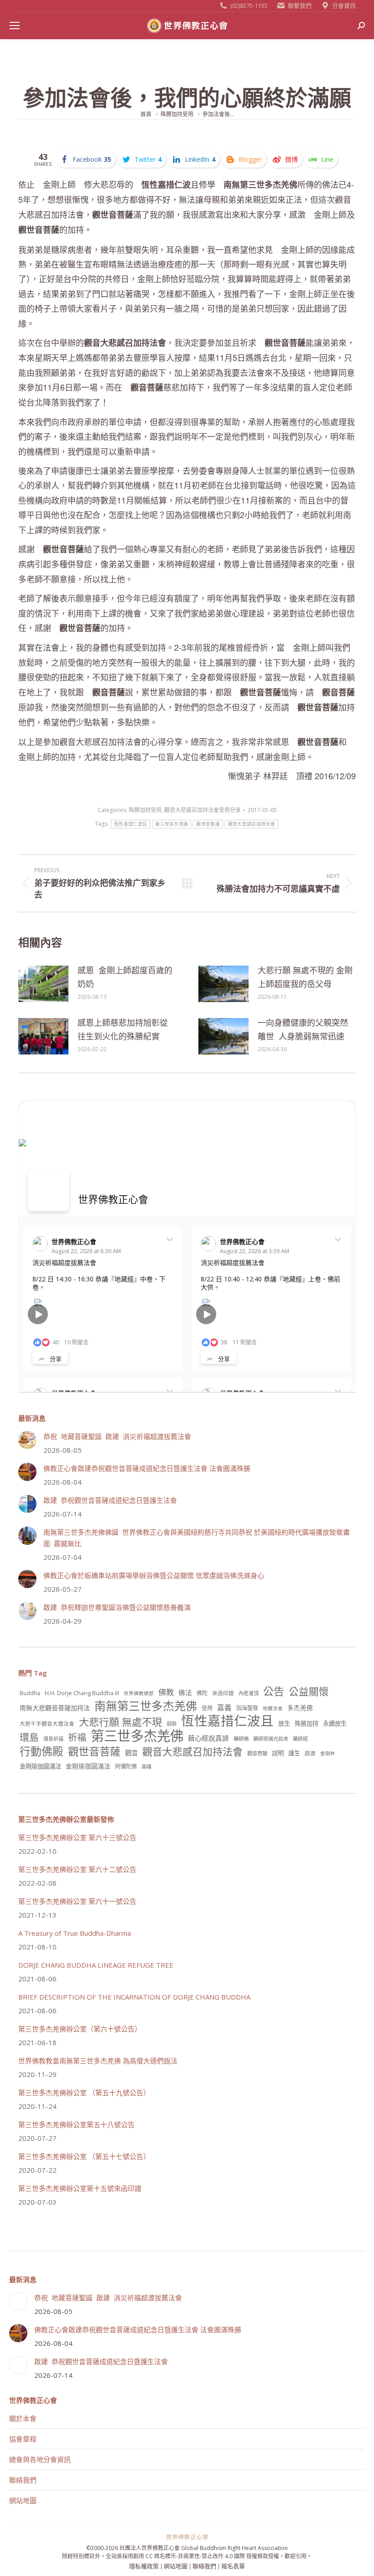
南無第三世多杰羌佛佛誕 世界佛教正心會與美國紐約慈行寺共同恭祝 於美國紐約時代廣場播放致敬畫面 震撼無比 (197, 1538)
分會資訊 (344, 5)
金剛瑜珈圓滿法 (88, 1766)
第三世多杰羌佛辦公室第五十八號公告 (76, 2124)
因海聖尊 (247, 1708)
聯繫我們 (300, 5)
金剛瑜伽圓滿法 (40, 1766)
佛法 (185, 1692)
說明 (278, 1753)
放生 (284, 1723)
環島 (29, 1737)
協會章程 (23, 2439)
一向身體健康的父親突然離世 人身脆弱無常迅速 (303, 1029)
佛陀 (202, 1693)
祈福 (77, 1737)
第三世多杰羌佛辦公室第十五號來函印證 (80, 2188)
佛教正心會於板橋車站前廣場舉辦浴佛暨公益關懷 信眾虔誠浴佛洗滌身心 (154, 1575)
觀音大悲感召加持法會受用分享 (203, 810)
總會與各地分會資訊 (40, 2459)
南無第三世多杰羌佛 (146, 1706)
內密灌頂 (249, 1693)
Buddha (30, 1693)
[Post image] (43, 984)
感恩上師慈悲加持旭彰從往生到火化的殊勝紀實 (123, 1029)
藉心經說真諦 (208, 1738)
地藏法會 (273, 1708)
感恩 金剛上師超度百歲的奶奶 (125, 977)
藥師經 (300, 1739)
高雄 (146, 1766)
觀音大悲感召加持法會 (252, 824)
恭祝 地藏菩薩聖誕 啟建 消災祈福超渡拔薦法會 (117, 1436)
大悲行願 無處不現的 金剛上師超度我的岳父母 (305, 977)
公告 (274, 1691)
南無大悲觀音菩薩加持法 (55, 1708)
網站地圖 (23, 2500)
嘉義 (224, 1707)
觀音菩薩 (257, 1753)
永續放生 (335, 1723)
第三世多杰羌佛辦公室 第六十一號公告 (77, 1901)
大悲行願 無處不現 (120, 1722)
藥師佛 (241, 1739)
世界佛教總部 (139, 1693)
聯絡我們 (23, 2480)
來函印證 (223, 1693)
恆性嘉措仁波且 (130, 824)
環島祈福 (53, 1739)
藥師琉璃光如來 (271, 1739)
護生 (294, 1753)
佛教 (166, 1692)
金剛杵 (328, 1753)
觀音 (131, 1753)
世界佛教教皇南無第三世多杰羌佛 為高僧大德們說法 (98, 2061)
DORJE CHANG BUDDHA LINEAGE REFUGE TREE (96, 1965)
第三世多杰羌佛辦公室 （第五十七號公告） (84, 2156)
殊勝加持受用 (145, 810)
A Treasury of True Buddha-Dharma (75, 1933)
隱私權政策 (144, 2566)
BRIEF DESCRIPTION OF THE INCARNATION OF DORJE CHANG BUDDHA (134, 1997)
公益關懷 (309, 1691)
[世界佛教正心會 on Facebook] (48, 1191)
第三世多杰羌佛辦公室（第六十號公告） (80, 2029)
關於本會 (23, 2418)
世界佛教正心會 (113, 1199)
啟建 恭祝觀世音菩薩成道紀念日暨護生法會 (110, 1500)
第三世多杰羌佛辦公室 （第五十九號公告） (84, 2093)
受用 (207, 1708)
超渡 (310, 1753)
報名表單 (233, 2566)
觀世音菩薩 (208, 824)
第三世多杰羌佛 (171, 824)
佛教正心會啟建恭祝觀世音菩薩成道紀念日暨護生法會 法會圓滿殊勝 (147, 1468)
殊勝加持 (306, 1723)
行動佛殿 (42, 1751)
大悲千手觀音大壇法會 (47, 1723)
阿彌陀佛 (126, 1766)
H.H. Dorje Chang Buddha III (82, 1693)
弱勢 (171, 1724)
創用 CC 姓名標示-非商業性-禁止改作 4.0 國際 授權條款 (201, 2556)
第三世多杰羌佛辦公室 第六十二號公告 (77, 1869)
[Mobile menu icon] (15, 26)
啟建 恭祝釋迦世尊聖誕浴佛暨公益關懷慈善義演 (117, 1607)
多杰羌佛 (300, 1708)
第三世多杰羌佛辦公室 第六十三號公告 (77, 1837)
